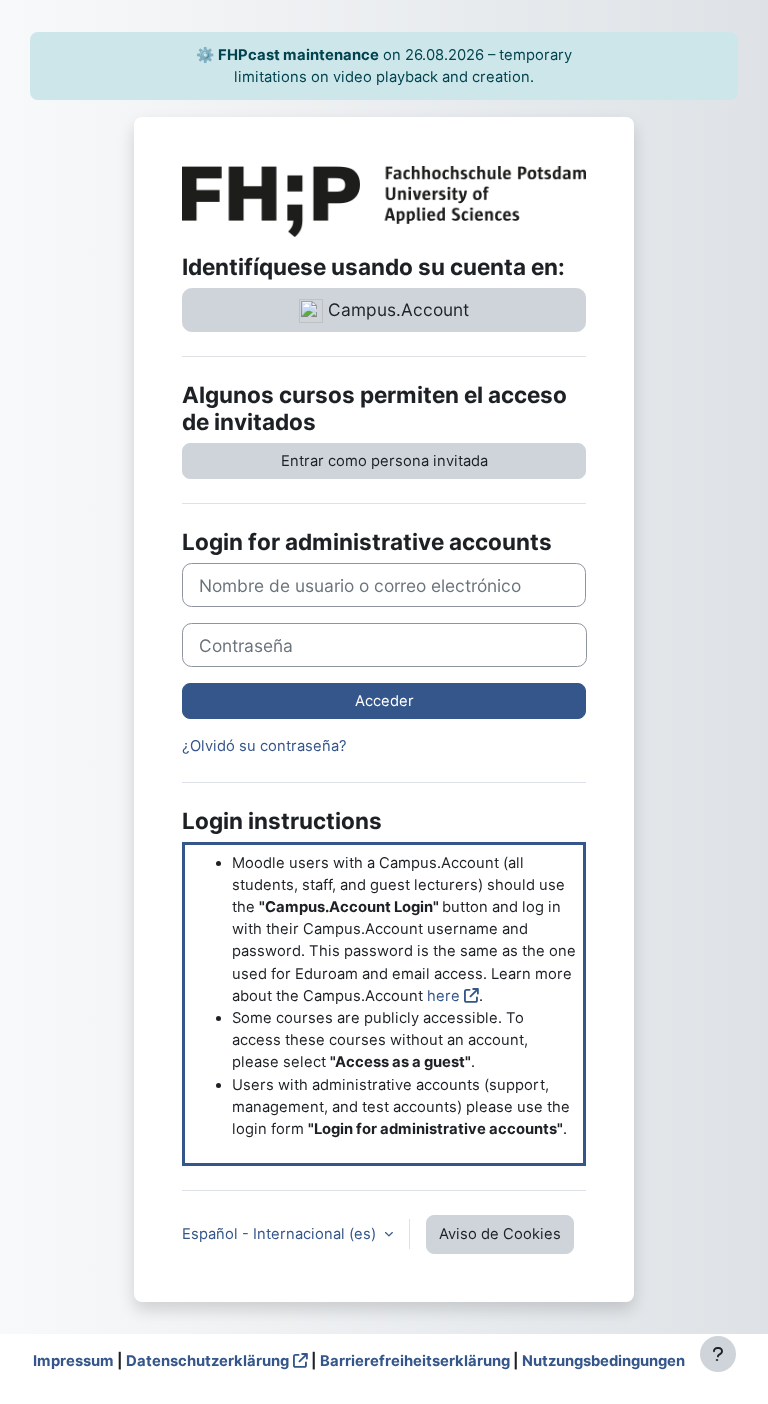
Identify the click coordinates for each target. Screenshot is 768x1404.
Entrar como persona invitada (384, 461)
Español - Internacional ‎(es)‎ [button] (281, 1234)
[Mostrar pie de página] (718, 1354)
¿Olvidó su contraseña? (264, 746)
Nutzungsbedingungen (603, 1361)
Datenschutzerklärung (207, 1361)
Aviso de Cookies (500, 1234)
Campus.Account (396, 309)
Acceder (384, 701)
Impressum (73, 1361)
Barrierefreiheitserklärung (415, 1361)
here (443, 996)
